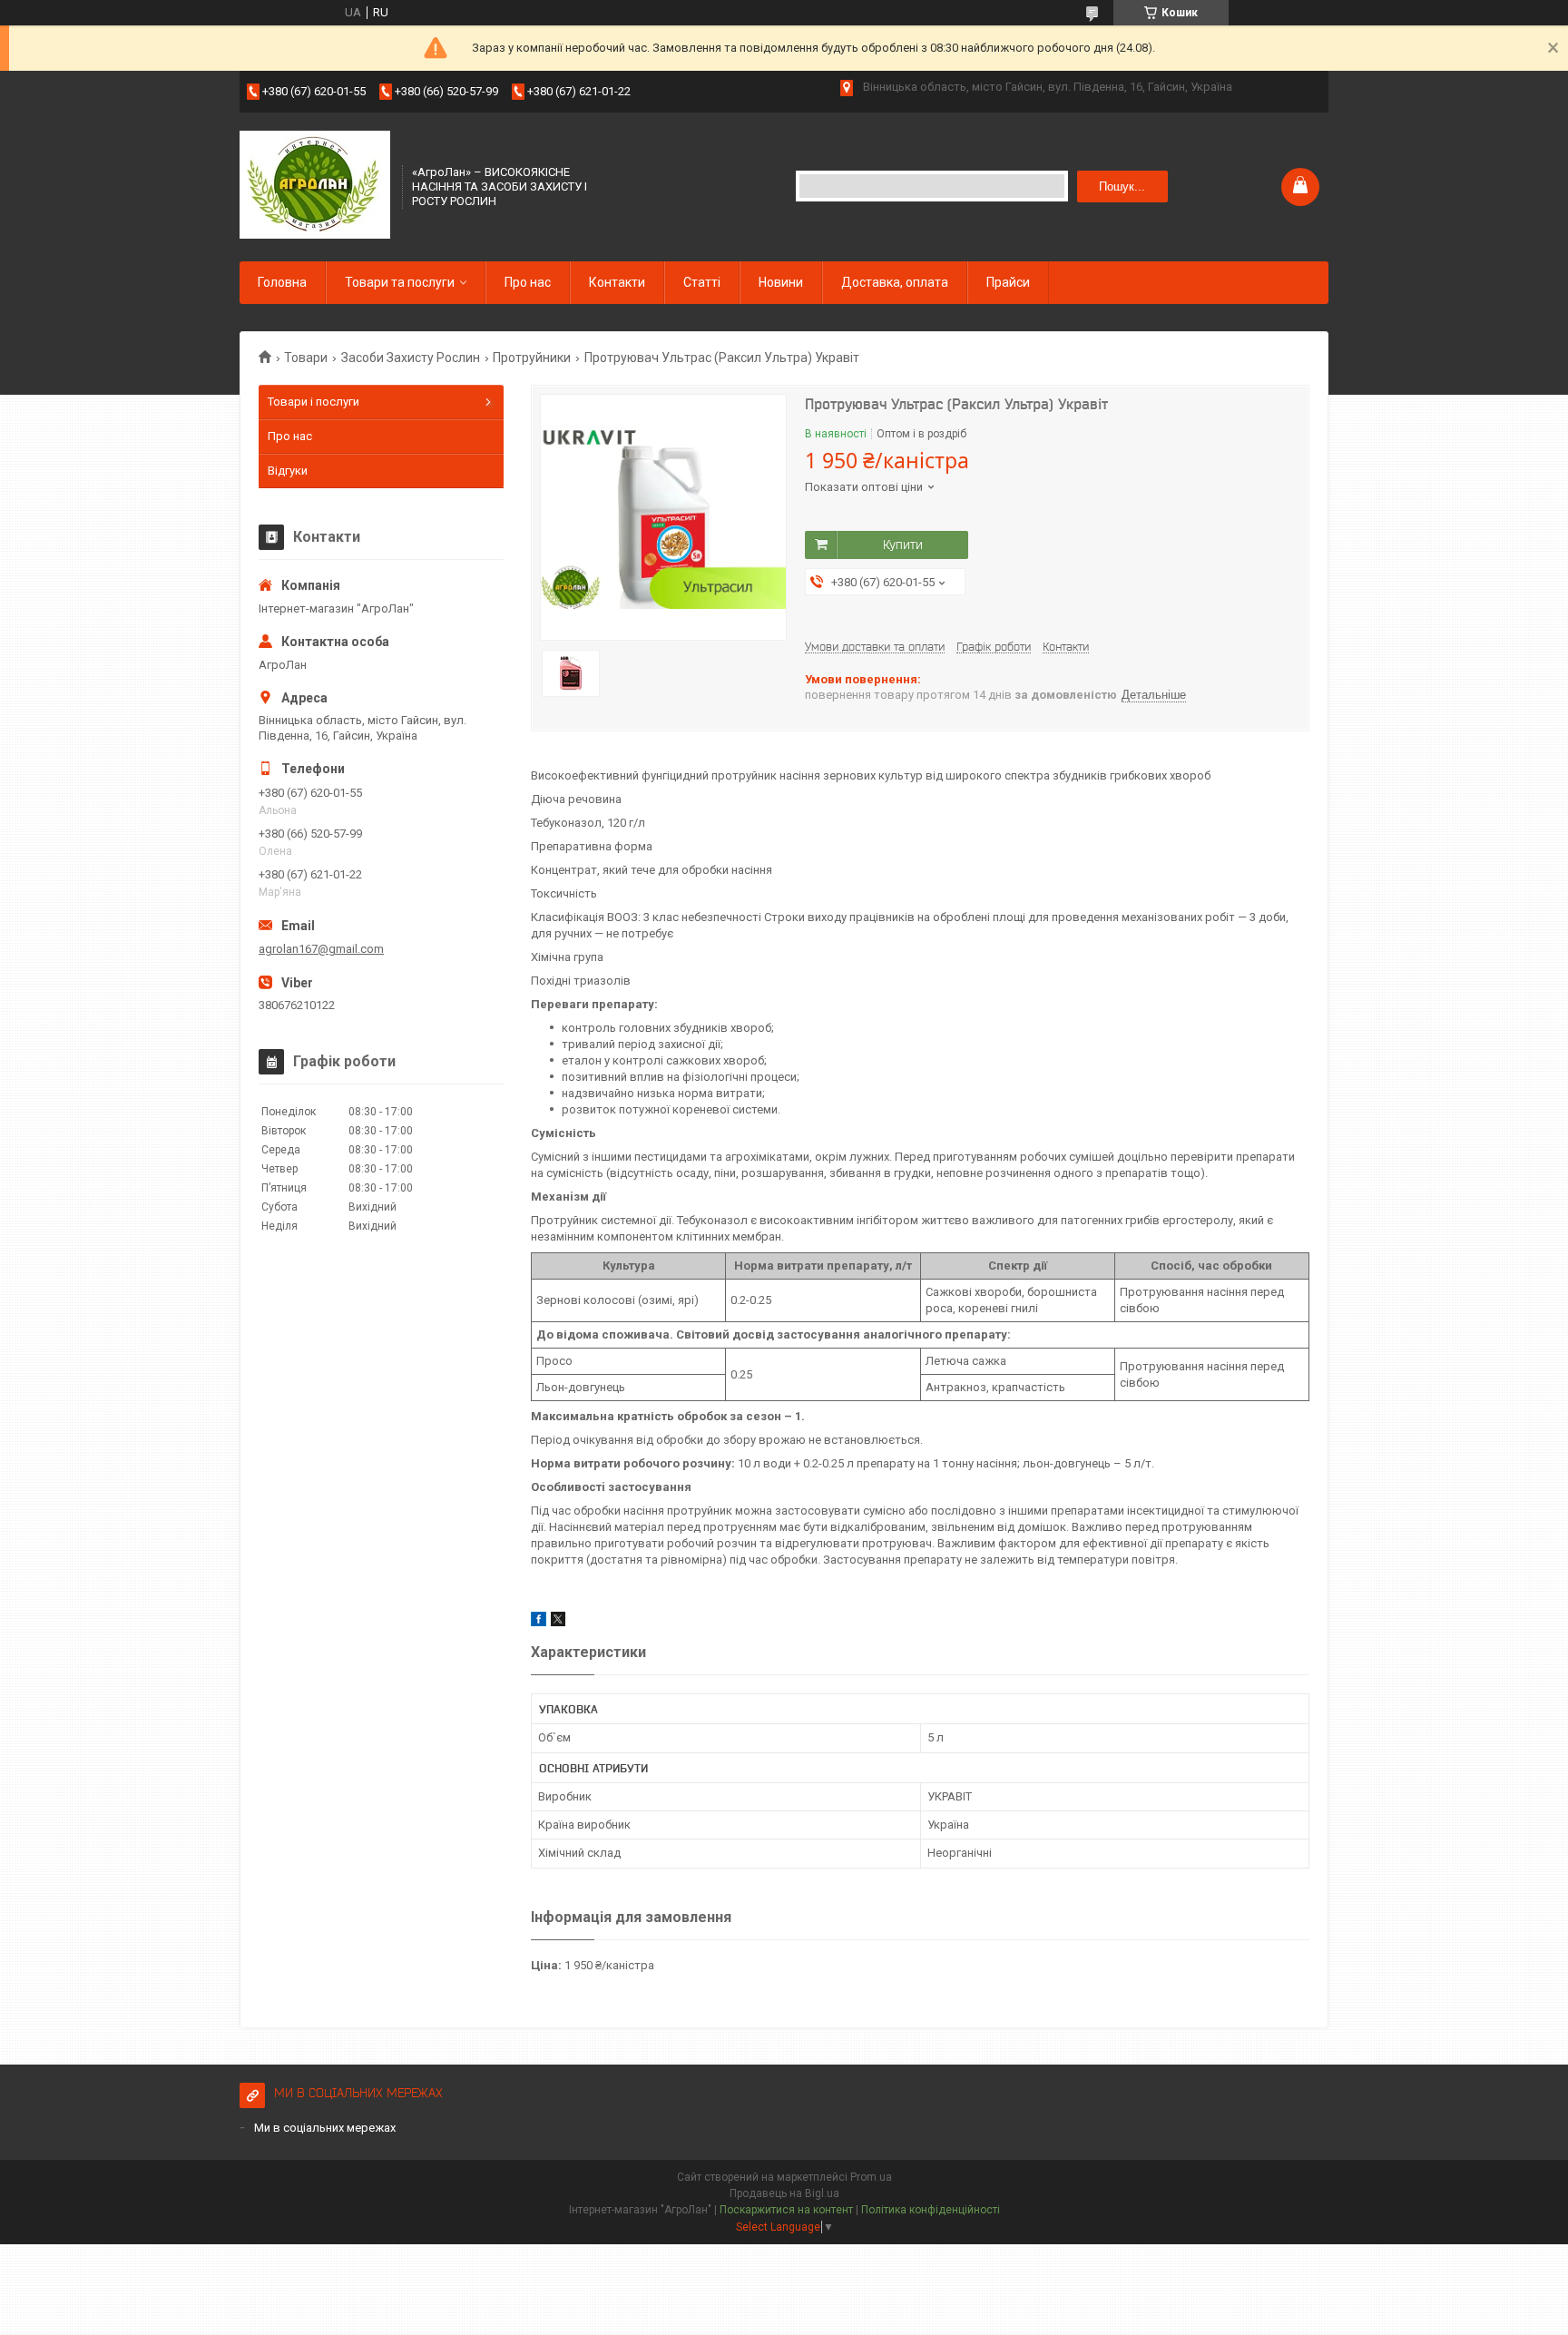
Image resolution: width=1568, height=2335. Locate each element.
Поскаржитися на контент (786, 2210)
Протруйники (532, 358)
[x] (558, 1622)
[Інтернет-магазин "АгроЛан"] (315, 185)
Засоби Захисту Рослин (411, 358)
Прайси (1008, 282)
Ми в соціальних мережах (325, 2128)
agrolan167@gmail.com (321, 949)
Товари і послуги (314, 402)
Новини (781, 282)
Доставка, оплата (895, 282)
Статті (702, 282)
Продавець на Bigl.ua (784, 2193)
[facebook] (539, 1622)
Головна (282, 282)
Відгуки (288, 471)
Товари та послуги (400, 282)
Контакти (617, 282)
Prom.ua (871, 2177)
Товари (306, 358)
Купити (903, 545)
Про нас (528, 282)
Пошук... (1122, 186)
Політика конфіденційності (931, 2210)
